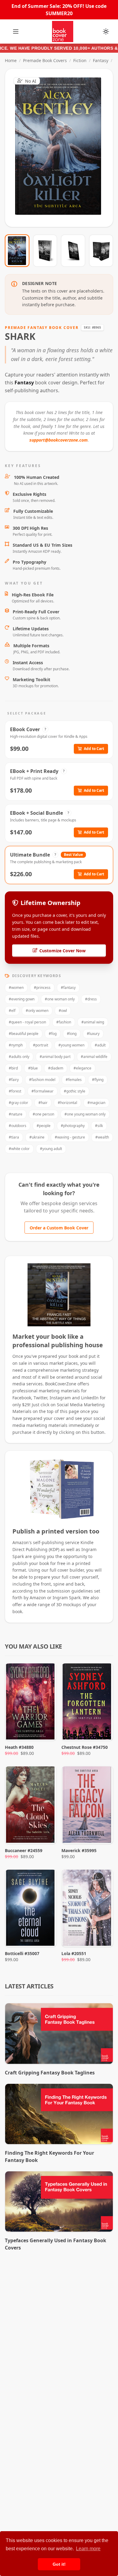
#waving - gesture (70, 1137)
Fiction (80, 60)
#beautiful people (24, 1034)
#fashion (64, 1022)
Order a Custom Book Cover (59, 1228)
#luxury (93, 1034)
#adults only (19, 1057)
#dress (91, 999)
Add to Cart (94, 749)
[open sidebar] (16, 31)
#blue (33, 1068)
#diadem (56, 1068)
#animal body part (55, 1057)
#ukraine (37, 1137)
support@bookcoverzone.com (59, 440)
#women (16, 988)
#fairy (14, 1080)
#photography (73, 1126)
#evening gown (22, 999)
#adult (100, 1045)
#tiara (14, 1137)
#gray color (18, 1103)
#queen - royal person (27, 1022)
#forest (15, 1091)
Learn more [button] (88, 2549)
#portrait (41, 1045)
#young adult (51, 1149)
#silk (99, 1126)
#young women (71, 1045)
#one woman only (60, 999)
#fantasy (68, 988)
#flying (98, 1080)
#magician (96, 1103)
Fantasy (101, 60)
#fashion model (42, 1080)
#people (44, 1126)
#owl (63, 1011)
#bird (13, 1068)
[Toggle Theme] (106, 31)
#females (74, 1080)
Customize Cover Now (62, 951)
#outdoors (18, 1126)
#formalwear (43, 1091)
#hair (43, 1103)
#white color (19, 1149)
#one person (43, 1114)
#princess (42, 988)
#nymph (16, 1045)
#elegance (82, 1068)
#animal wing (93, 1022)
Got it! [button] (59, 2564)
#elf (12, 1011)
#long (72, 1034)
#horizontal (67, 1103)
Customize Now (63, 148)
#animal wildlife (94, 1057)
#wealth (102, 1137)
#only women (37, 1011)
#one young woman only (85, 1114)
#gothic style (75, 1091)
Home (11, 60)
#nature (16, 1114)
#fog (53, 1034)
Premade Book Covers (45, 60)
